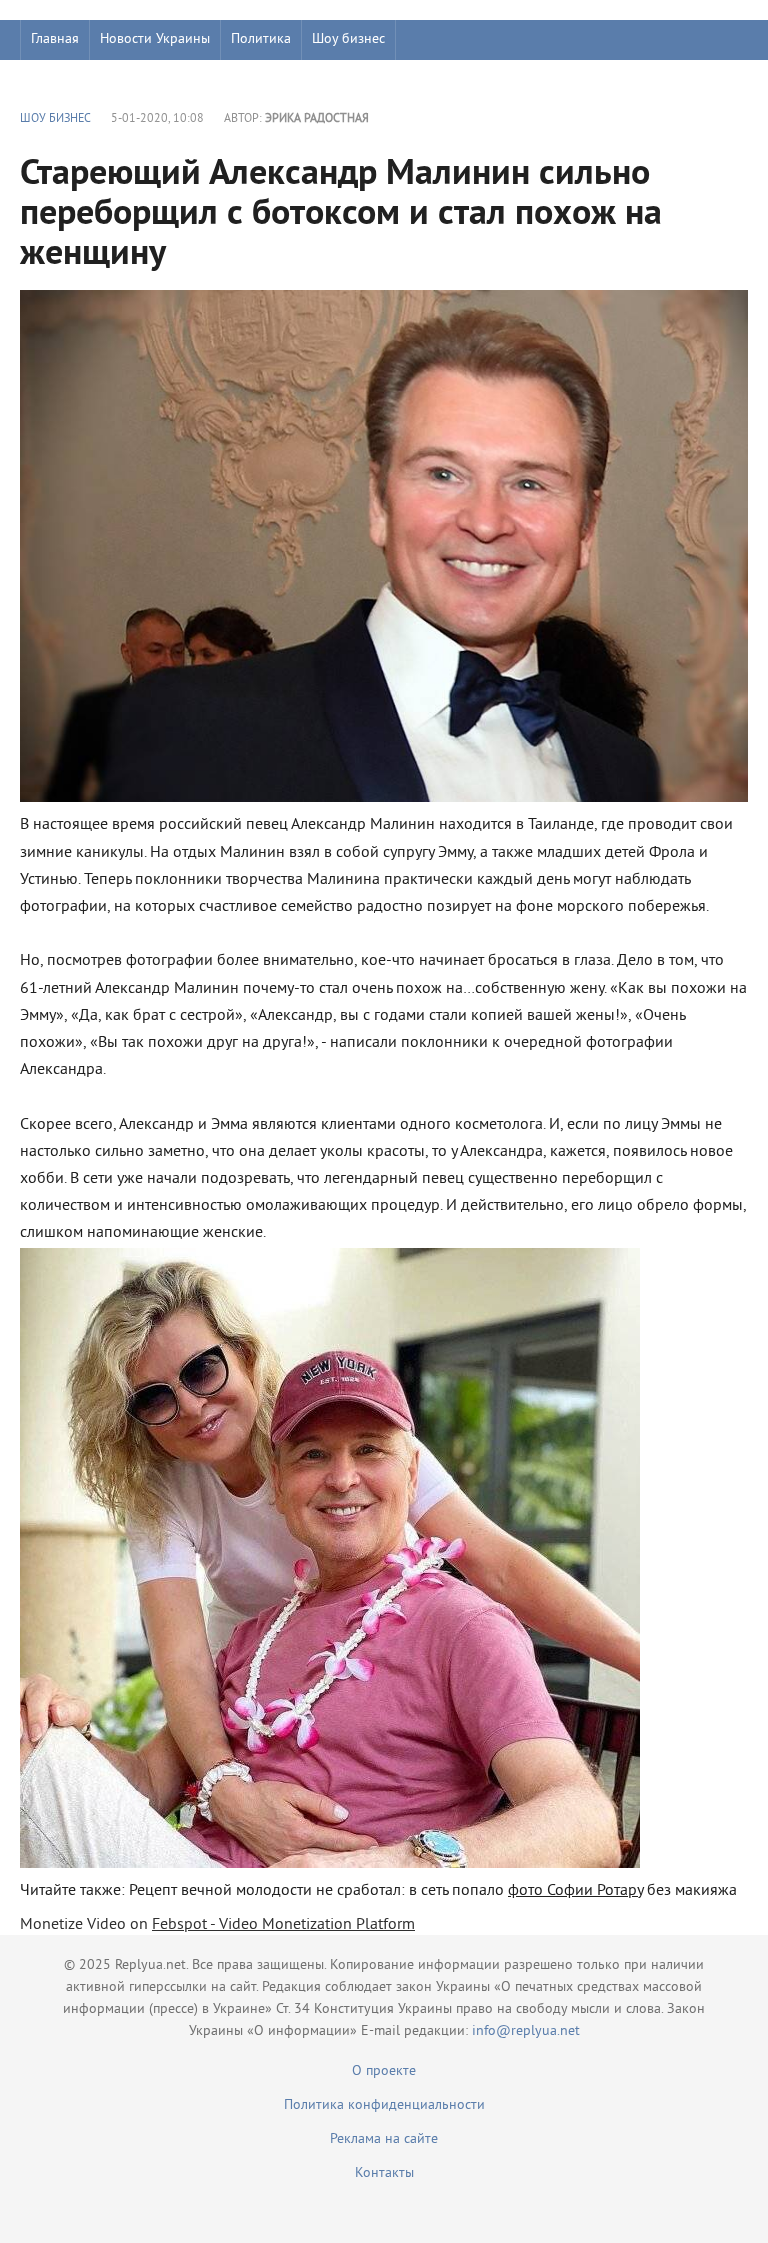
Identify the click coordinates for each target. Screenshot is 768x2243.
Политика (261, 39)
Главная (55, 39)
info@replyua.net (526, 2031)
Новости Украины (155, 39)
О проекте (384, 2071)
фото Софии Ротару (575, 1891)
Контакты (384, 2173)
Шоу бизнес (348, 39)
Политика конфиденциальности (384, 2105)
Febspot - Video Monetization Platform (283, 1925)
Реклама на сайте (384, 2139)
